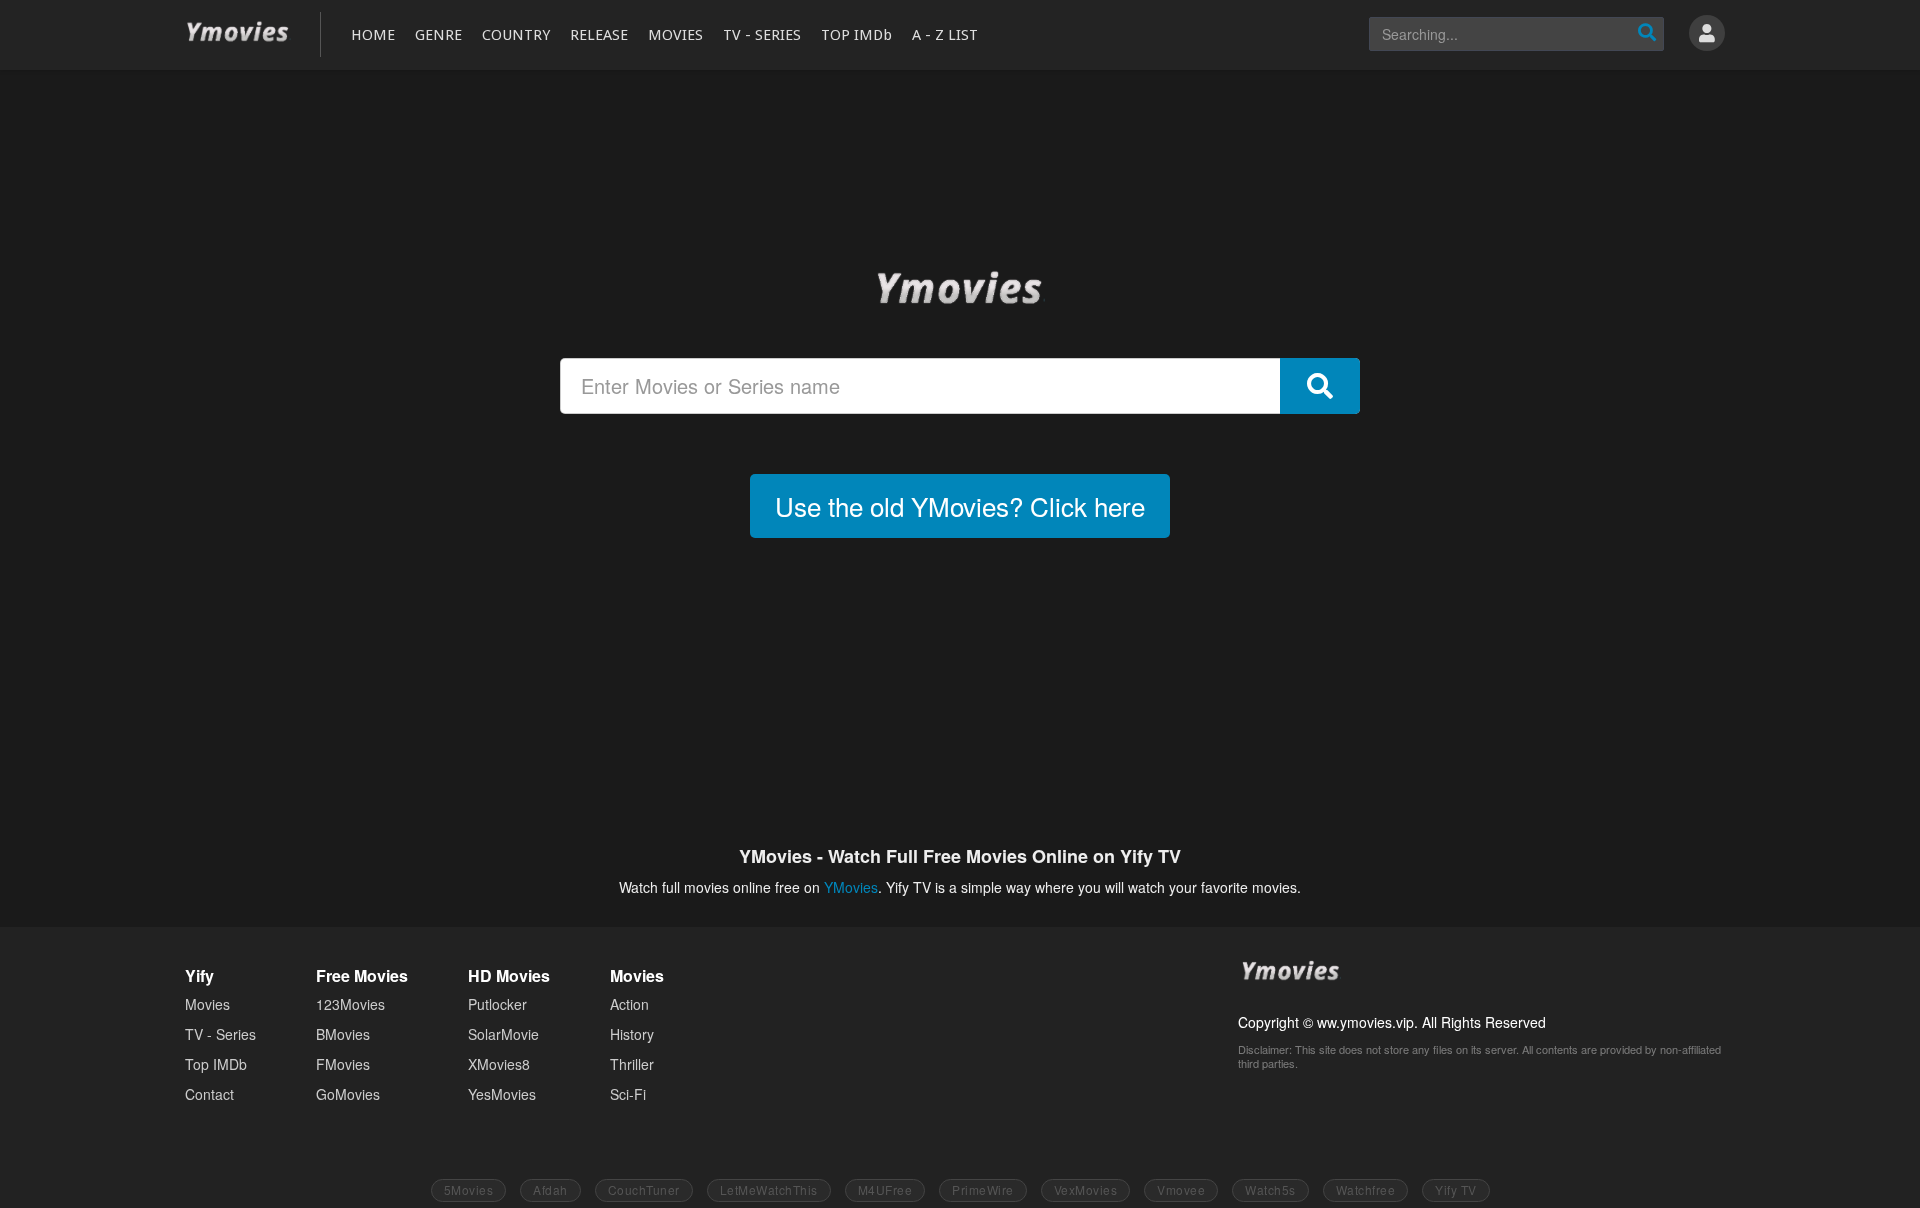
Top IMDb (216, 1064)
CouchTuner (644, 1189)
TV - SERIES (762, 35)
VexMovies (1086, 1189)
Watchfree (1366, 1189)
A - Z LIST (945, 35)
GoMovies (348, 1094)
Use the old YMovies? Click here (960, 505)
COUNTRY (516, 35)
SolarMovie (503, 1034)
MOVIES (675, 35)
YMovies (238, 32)
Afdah (550, 1189)
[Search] (1647, 34)
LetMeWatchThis (769, 1189)
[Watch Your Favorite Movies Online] (960, 287)
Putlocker (497, 1004)
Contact (209, 1094)
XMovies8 (499, 1064)
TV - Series (220, 1034)
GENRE (438, 35)
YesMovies (502, 1094)
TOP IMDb (856, 35)
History (632, 1034)
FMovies (343, 1064)
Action (629, 1004)
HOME (373, 35)
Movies (207, 1004)
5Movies (469, 1189)
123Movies (350, 1004)
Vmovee (1181, 1189)
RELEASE (599, 35)
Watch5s (1270, 1189)
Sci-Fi (628, 1094)
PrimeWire (983, 1189)
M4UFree (885, 1189)
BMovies (343, 1034)
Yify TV (1456, 1189)
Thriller (632, 1064)
